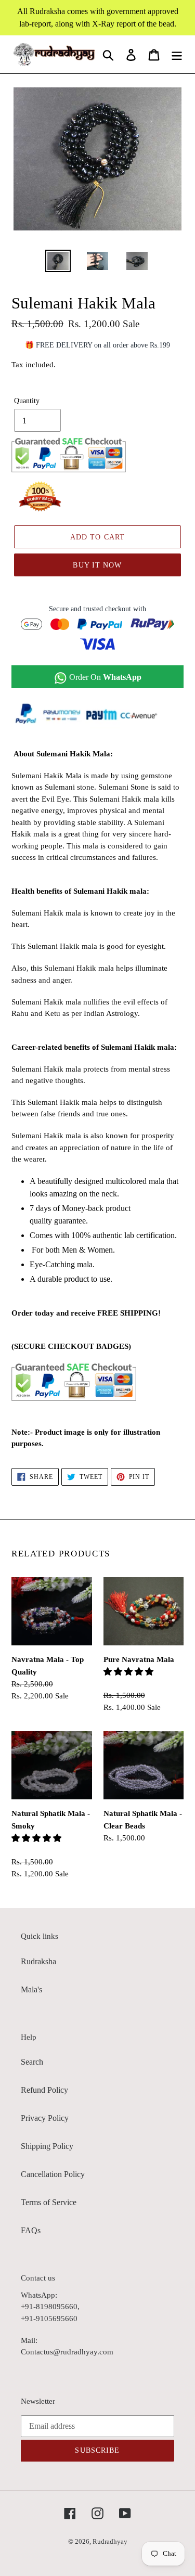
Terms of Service (49, 2202)
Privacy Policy (45, 2118)
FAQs (31, 2230)
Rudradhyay (110, 2541)
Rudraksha (38, 1961)
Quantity (27, 401)
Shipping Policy (47, 2146)
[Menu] (177, 54)
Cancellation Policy (53, 2174)
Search (32, 2062)
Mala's (31, 1989)
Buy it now (97, 565)
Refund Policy (44, 2090)
